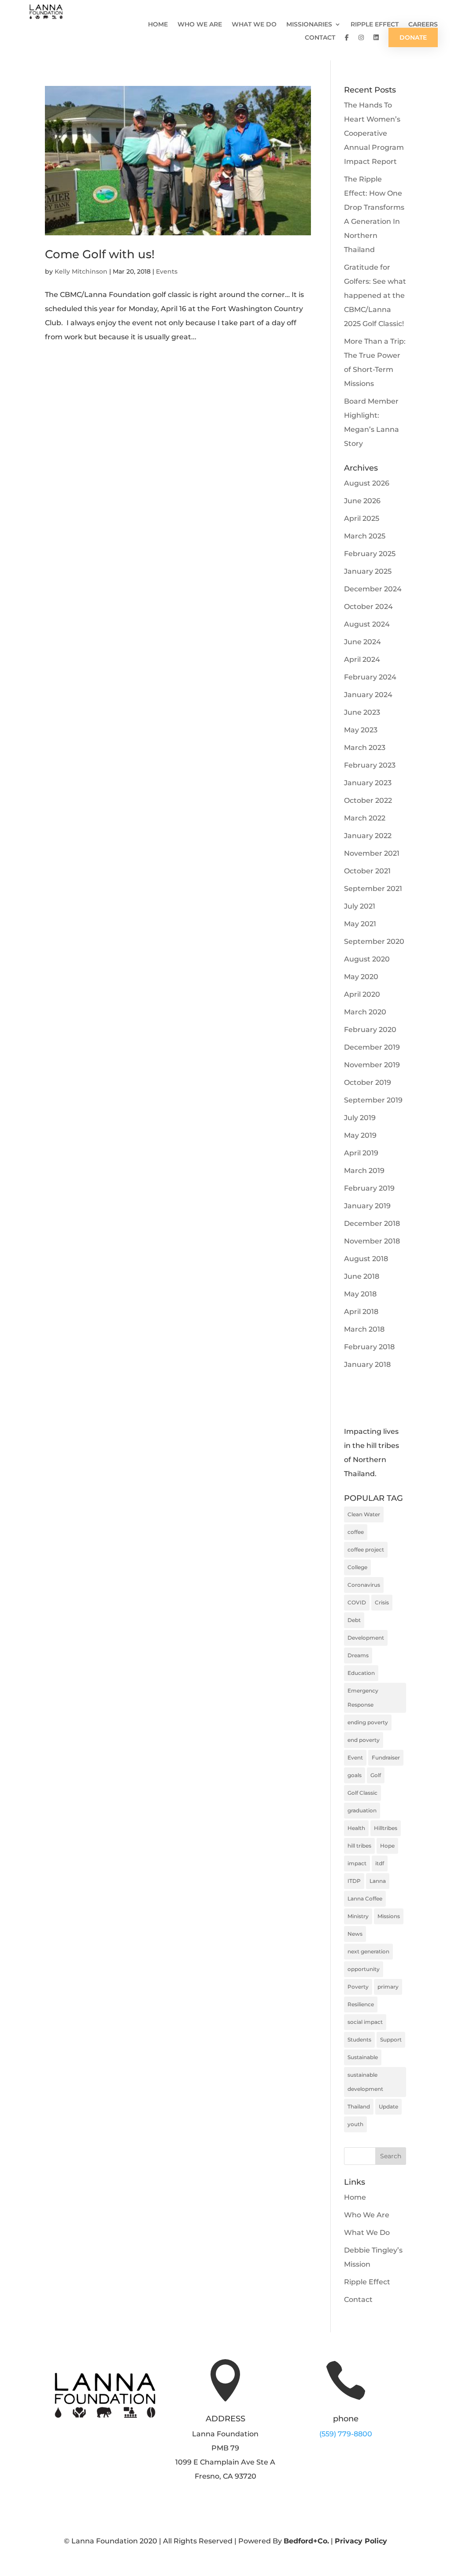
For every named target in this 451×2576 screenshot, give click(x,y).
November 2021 (372, 853)
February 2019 (369, 1188)
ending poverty (368, 1722)
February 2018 (369, 1347)
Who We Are (200, 25)
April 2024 (362, 659)
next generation (368, 1951)
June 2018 (362, 1276)
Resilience (361, 2004)
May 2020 (361, 977)
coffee (356, 1532)
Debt (354, 1620)
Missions (389, 1916)
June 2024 (362, 642)
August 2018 (366, 1259)
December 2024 (373, 589)
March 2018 (364, 1329)
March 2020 (365, 1012)
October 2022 (368, 800)
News (355, 1934)
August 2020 (367, 959)
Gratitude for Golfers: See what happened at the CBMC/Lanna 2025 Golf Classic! (375, 295)
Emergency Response (363, 1698)
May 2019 (360, 1135)
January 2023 (368, 783)
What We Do (254, 25)
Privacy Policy (361, 2541)
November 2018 (372, 1241)
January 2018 (367, 1364)
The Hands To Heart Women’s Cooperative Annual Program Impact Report (374, 133)
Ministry (358, 1916)
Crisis (382, 1602)
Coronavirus (364, 1585)
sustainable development (365, 2082)
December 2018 (372, 1223)
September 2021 (373, 889)
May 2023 (361, 730)
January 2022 (368, 836)
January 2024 (368, 695)
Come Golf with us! (100, 254)
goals (355, 1775)
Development (366, 1638)
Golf (376, 1775)
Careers (423, 25)
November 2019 (372, 1065)
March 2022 (365, 818)
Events (167, 271)
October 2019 (368, 1082)
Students (359, 2040)
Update (388, 2106)
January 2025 (368, 571)
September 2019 (373, 1100)
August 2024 (367, 624)
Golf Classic (362, 1793)
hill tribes (359, 1846)
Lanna (378, 1881)
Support (391, 2040)
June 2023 (362, 712)
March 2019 (364, 1171)
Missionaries (309, 25)
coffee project (366, 1550)
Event (355, 1758)
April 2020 (362, 994)
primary (388, 1987)
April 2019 (361, 1153)
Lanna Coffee (365, 1899)
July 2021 (360, 906)
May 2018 (360, 1294)
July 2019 (360, 1118)
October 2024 (368, 607)
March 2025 (365, 536)
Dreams (358, 1655)
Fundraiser (386, 1758)
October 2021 (367, 871)
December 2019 (372, 1047)
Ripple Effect (375, 25)
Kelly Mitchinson (81, 271)
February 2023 (370, 765)
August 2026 (367, 483)
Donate (413, 37)
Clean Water (364, 1514)
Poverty (358, 1987)
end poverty (364, 1740)
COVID (357, 1602)
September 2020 (374, 941)
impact (357, 1863)
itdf (380, 1863)
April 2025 (362, 518)
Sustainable (363, 2057)
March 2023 (365, 748)
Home (158, 25)
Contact (320, 38)
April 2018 (361, 1312)
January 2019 (367, 1206)
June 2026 (362, 501)
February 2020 (370, 1030)
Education (361, 1673)
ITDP (354, 1881)
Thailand (359, 2106)
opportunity (364, 1969)
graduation (362, 1810)
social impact (365, 2022)
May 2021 (360, 924)
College (357, 1567)
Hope (387, 1846)
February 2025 (370, 554)
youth (355, 2124)
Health (356, 1828)
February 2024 (370, 677)
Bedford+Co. (306, 2541)
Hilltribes (386, 1828)
